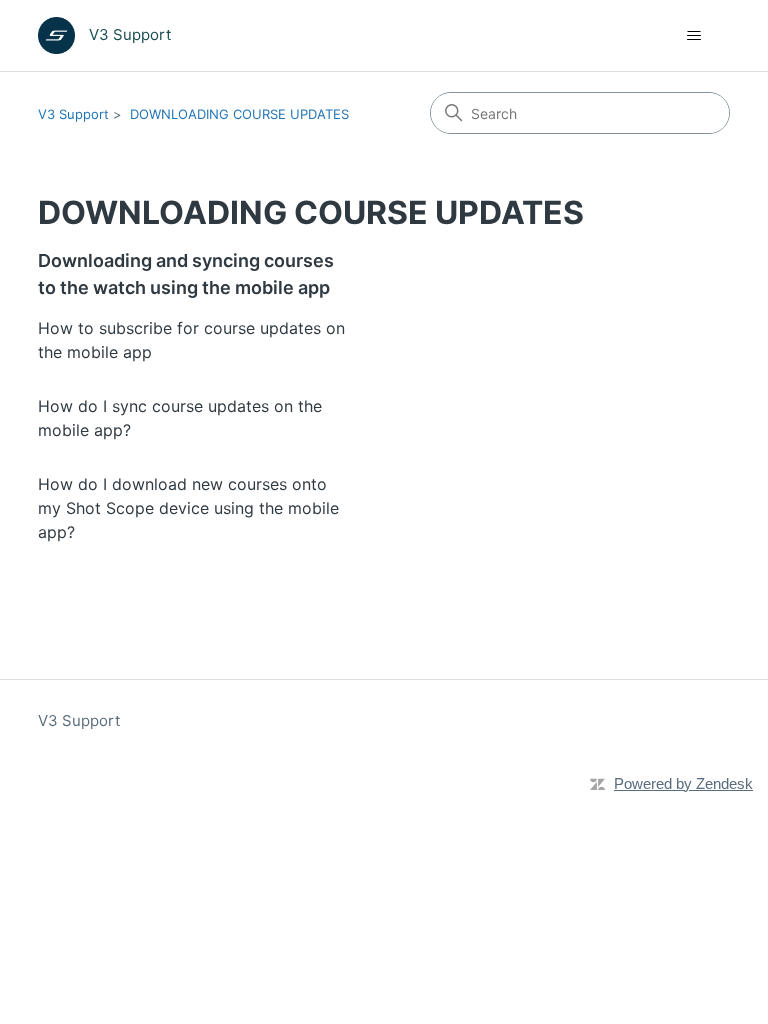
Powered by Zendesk (683, 783)
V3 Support (73, 114)
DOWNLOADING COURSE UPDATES (239, 114)
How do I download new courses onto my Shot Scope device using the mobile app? (188, 508)
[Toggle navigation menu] (694, 36)
